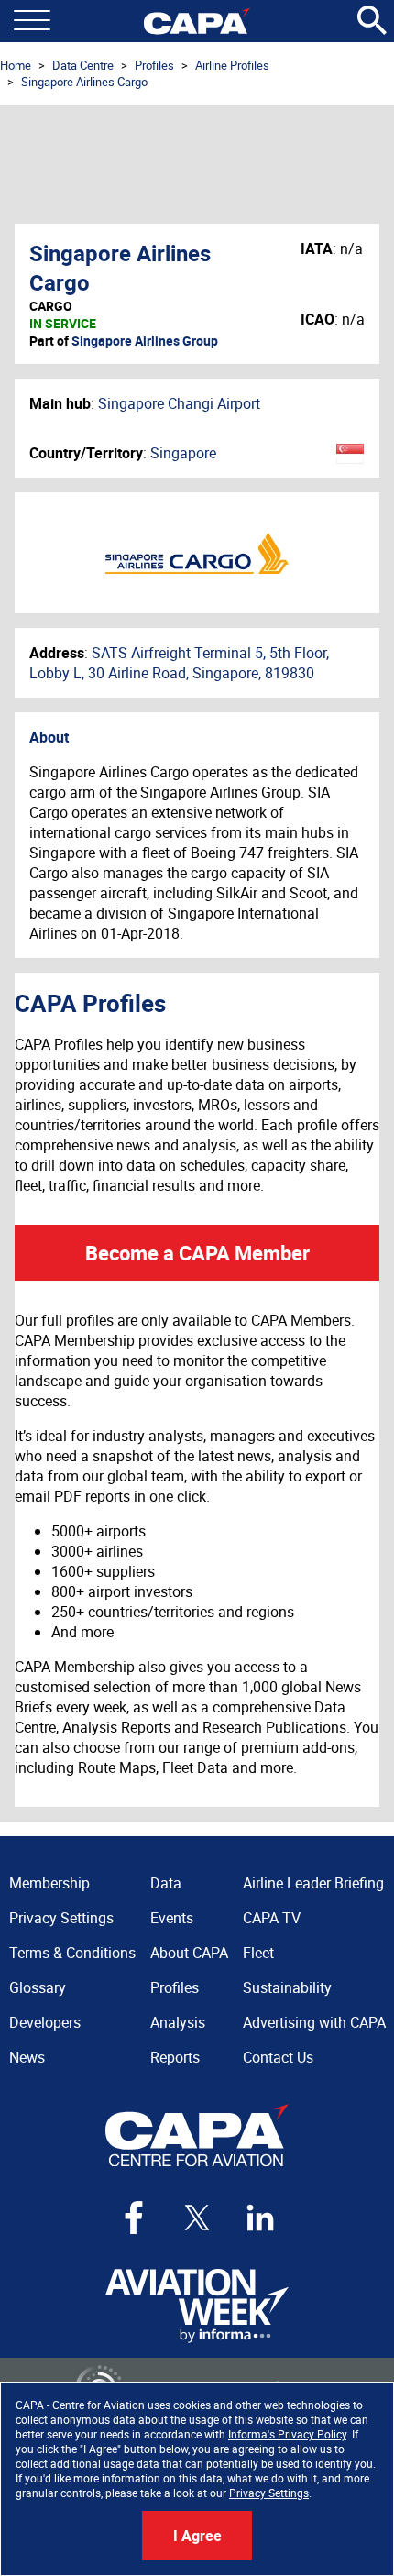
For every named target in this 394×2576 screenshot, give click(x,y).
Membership (49, 1883)
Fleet (258, 1953)
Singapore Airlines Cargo (84, 82)
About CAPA (189, 1953)
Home (16, 65)
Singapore (183, 453)
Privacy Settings (269, 2493)
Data (166, 1883)
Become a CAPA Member (197, 1253)
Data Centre (83, 65)
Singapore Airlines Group (145, 341)
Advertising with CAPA (314, 2022)
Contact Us (278, 2057)
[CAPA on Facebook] (134, 2218)
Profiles (154, 65)
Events (172, 1918)
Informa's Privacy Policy (287, 2434)
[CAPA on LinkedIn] (260, 2218)
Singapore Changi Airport (179, 403)
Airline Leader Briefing (313, 1883)
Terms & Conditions (72, 1953)
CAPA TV (272, 1918)
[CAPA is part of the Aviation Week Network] (197, 2306)
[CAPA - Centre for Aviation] (197, 21)
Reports (175, 2057)
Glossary (38, 1987)
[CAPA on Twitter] (197, 2218)
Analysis (178, 2022)
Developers (45, 2022)
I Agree (197, 2536)
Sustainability (287, 1987)
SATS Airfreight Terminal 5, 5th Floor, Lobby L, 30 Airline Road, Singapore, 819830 (179, 663)
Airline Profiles (232, 65)
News (27, 2057)
